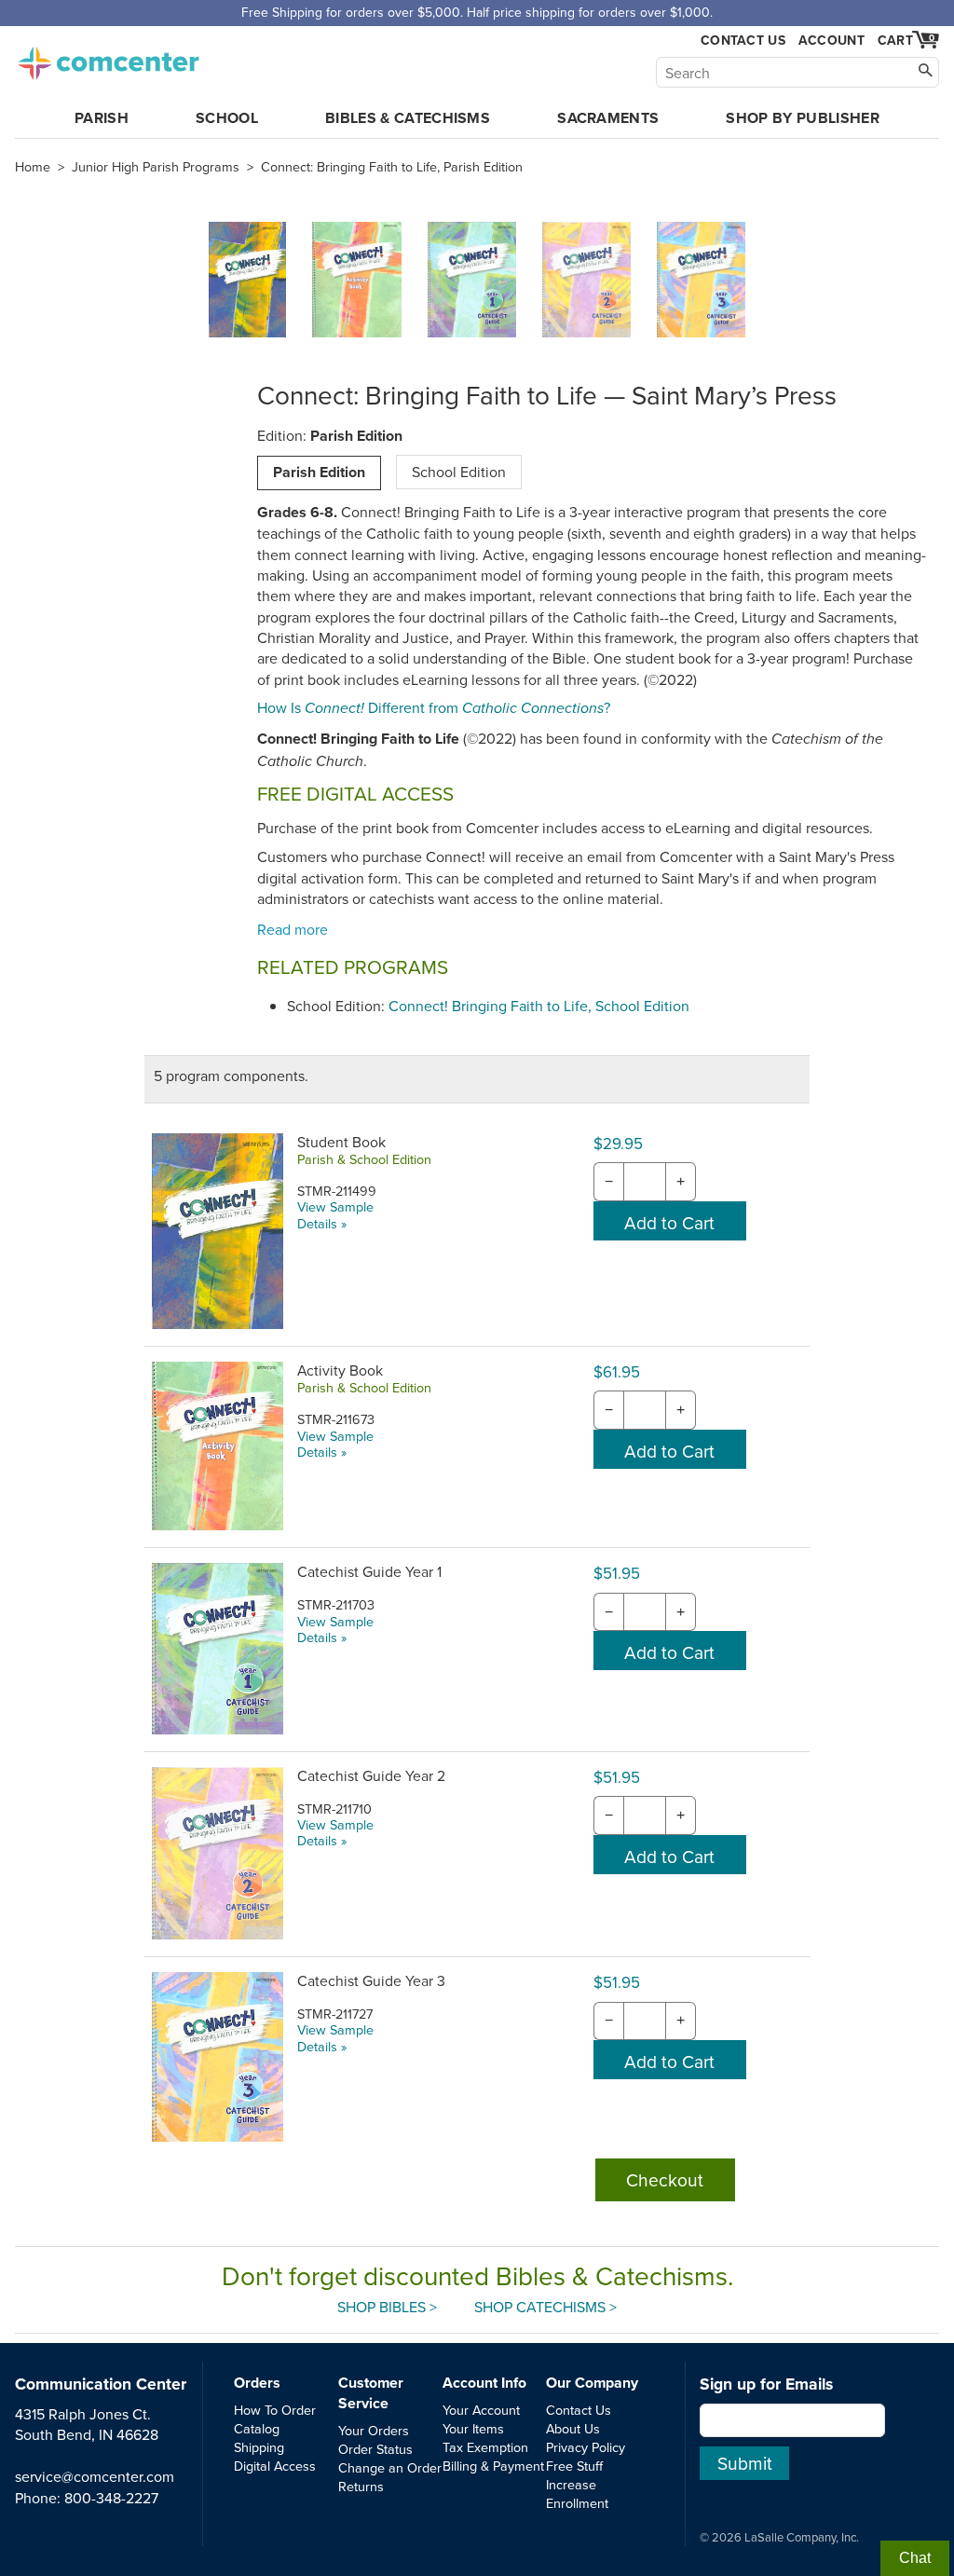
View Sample (335, 1206)
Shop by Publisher (802, 118)
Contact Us (743, 41)
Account (831, 40)
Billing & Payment (493, 2466)
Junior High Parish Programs (156, 167)
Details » (322, 1223)
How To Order (275, 2410)
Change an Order (390, 2467)
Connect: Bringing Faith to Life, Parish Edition (392, 167)
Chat (915, 2558)
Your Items (473, 2428)
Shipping (259, 2447)
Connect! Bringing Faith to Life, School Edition (539, 1006)
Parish (102, 118)
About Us (573, 2428)
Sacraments (608, 118)
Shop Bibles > (387, 2307)
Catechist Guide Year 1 (369, 1571)
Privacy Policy (586, 2447)
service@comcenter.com (95, 2476)
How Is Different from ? (434, 707)
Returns (361, 2486)
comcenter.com (108, 58)
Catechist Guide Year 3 (371, 1980)
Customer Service (371, 2393)
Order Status (375, 2449)
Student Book (341, 1142)
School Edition (459, 472)
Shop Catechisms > (545, 2307)
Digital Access (275, 2466)
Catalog (257, 2428)
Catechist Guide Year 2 (371, 1775)
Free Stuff (574, 2466)
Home (33, 167)
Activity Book (340, 1370)
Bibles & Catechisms (408, 118)
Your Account (481, 2410)
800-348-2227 (111, 2498)
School (227, 118)
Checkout (665, 2179)
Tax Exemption (485, 2447)
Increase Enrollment (577, 2494)
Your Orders (374, 2430)
